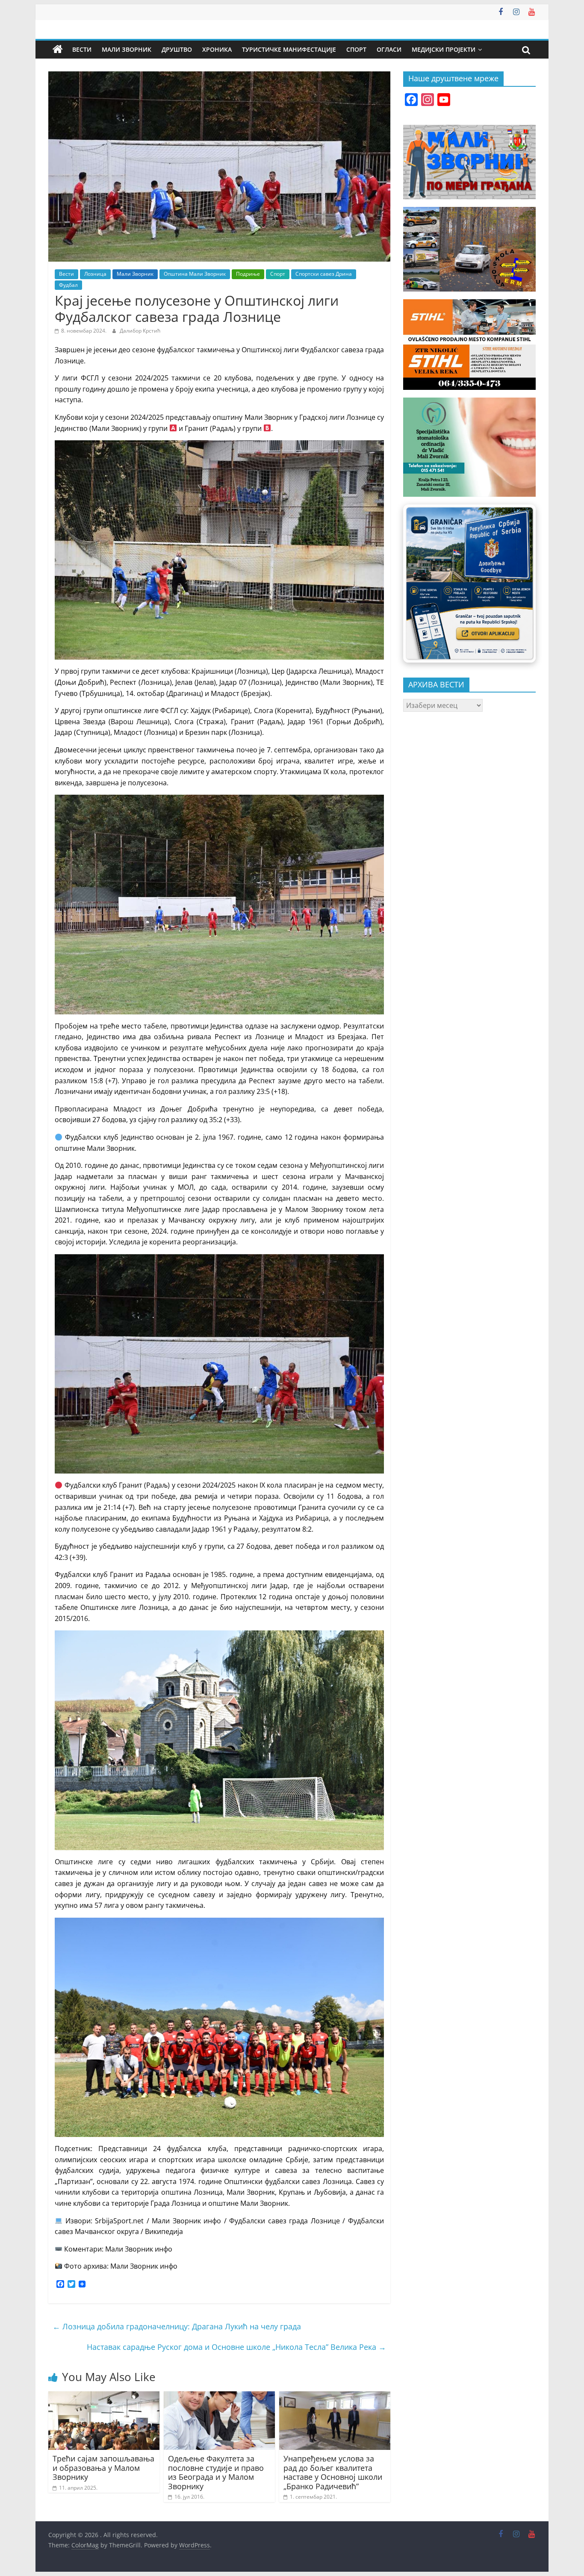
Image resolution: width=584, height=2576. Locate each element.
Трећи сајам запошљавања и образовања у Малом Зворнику (103, 2468)
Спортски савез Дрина (324, 274)
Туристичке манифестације (289, 49)
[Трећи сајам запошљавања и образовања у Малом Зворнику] (104, 2396)
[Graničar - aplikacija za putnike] (469, 583)
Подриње (248, 274)
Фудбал (68, 285)
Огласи (389, 49)
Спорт (356, 49)
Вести (82, 49)
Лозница (95, 274)
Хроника (217, 49)
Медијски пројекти (444, 49)
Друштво (177, 49)
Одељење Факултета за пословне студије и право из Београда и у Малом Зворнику (216, 2472)
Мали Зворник (127, 49)
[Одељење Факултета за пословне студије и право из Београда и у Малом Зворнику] (219, 2396)
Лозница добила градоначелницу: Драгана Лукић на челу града (177, 2326)
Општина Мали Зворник (195, 274)
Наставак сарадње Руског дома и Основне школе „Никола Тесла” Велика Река (236, 2347)
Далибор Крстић (140, 331)
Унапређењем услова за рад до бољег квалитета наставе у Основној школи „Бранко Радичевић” (333, 2472)
